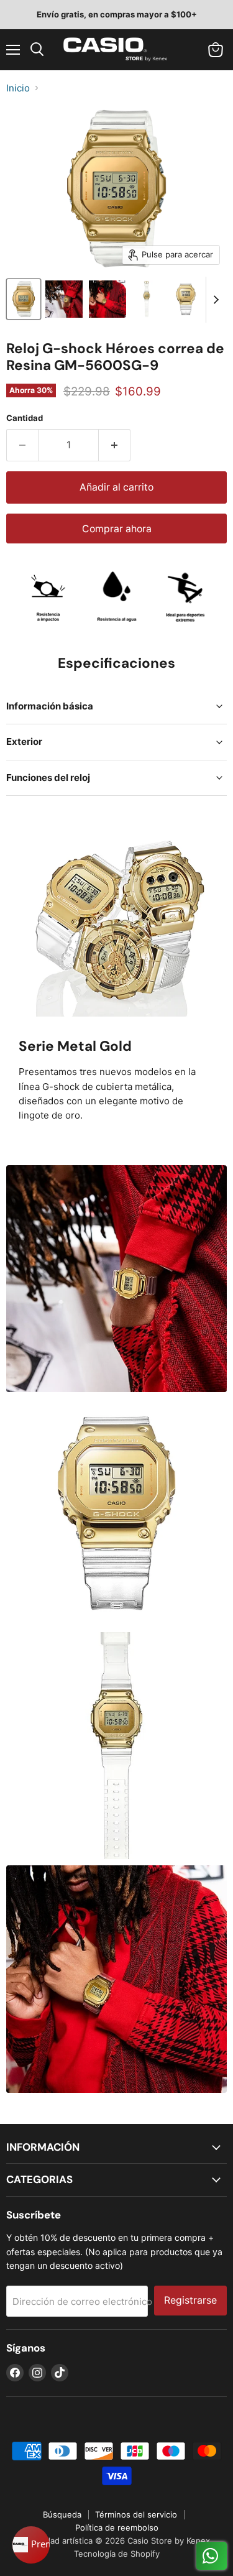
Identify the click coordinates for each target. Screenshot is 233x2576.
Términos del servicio (136, 2514)
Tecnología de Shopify (117, 2554)
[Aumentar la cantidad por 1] (115, 445)
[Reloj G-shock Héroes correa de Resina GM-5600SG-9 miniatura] (24, 299)
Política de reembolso (117, 2528)
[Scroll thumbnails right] (216, 300)
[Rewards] (31, 2545)
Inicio (18, 88)
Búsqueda (62, 2514)
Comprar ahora (117, 529)
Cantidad (25, 418)
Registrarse (190, 2300)
